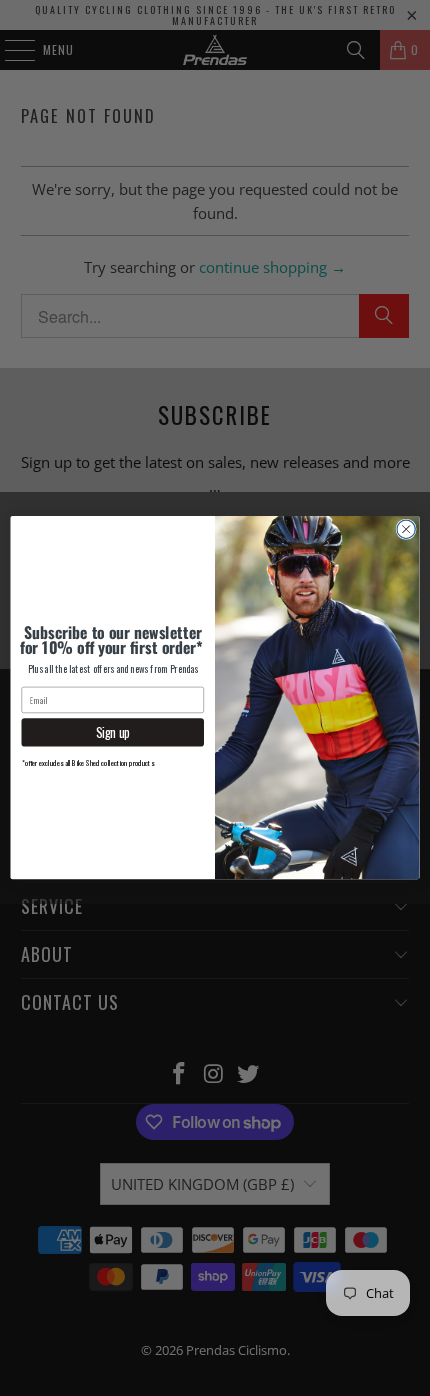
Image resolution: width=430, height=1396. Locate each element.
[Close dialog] (406, 529)
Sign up (113, 732)
